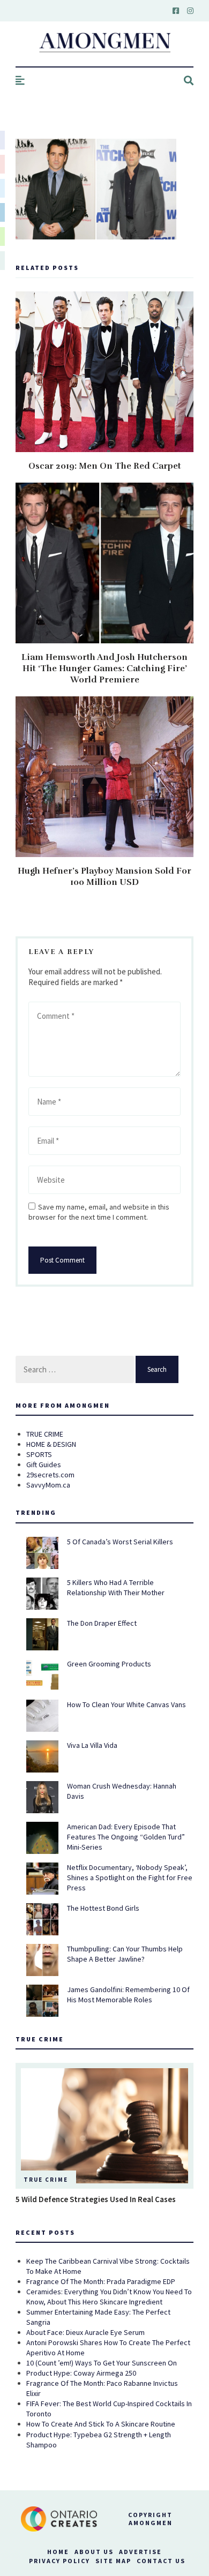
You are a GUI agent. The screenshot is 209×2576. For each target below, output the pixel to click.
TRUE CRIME (45, 1434)
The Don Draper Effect (102, 1623)
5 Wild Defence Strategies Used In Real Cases (96, 2199)
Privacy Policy (59, 2561)
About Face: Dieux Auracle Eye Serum (85, 2332)
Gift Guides (44, 1465)
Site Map (113, 2561)
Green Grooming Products (109, 1664)
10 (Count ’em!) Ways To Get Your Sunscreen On (102, 2363)
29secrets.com (50, 1475)
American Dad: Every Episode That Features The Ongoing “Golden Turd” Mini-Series (126, 1837)
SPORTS (39, 1454)
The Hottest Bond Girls (103, 1908)
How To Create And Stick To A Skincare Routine (101, 2424)
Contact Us (161, 2561)
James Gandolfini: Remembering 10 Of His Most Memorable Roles (128, 1995)
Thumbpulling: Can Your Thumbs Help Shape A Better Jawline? (125, 1954)
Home (58, 2552)
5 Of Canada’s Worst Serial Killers (120, 1542)
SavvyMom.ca (48, 1485)
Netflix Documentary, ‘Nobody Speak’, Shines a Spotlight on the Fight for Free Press (130, 1877)
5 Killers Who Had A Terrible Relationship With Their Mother (116, 1587)
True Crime (46, 2180)
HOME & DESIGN (51, 1444)
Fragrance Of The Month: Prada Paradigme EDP (101, 2281)
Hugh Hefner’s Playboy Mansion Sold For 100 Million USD (104, 877)
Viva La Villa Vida (92, 1745)
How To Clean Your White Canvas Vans (126, 1704)
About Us (94, 2552)
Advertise (140, 2552)
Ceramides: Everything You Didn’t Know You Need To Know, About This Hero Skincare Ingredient (109, 2297)
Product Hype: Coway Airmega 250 (81, 2373)
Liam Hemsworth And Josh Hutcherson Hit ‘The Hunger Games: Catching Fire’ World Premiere (104, 669)
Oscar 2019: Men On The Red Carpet (105, 466)
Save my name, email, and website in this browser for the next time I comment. (99, 1212)
